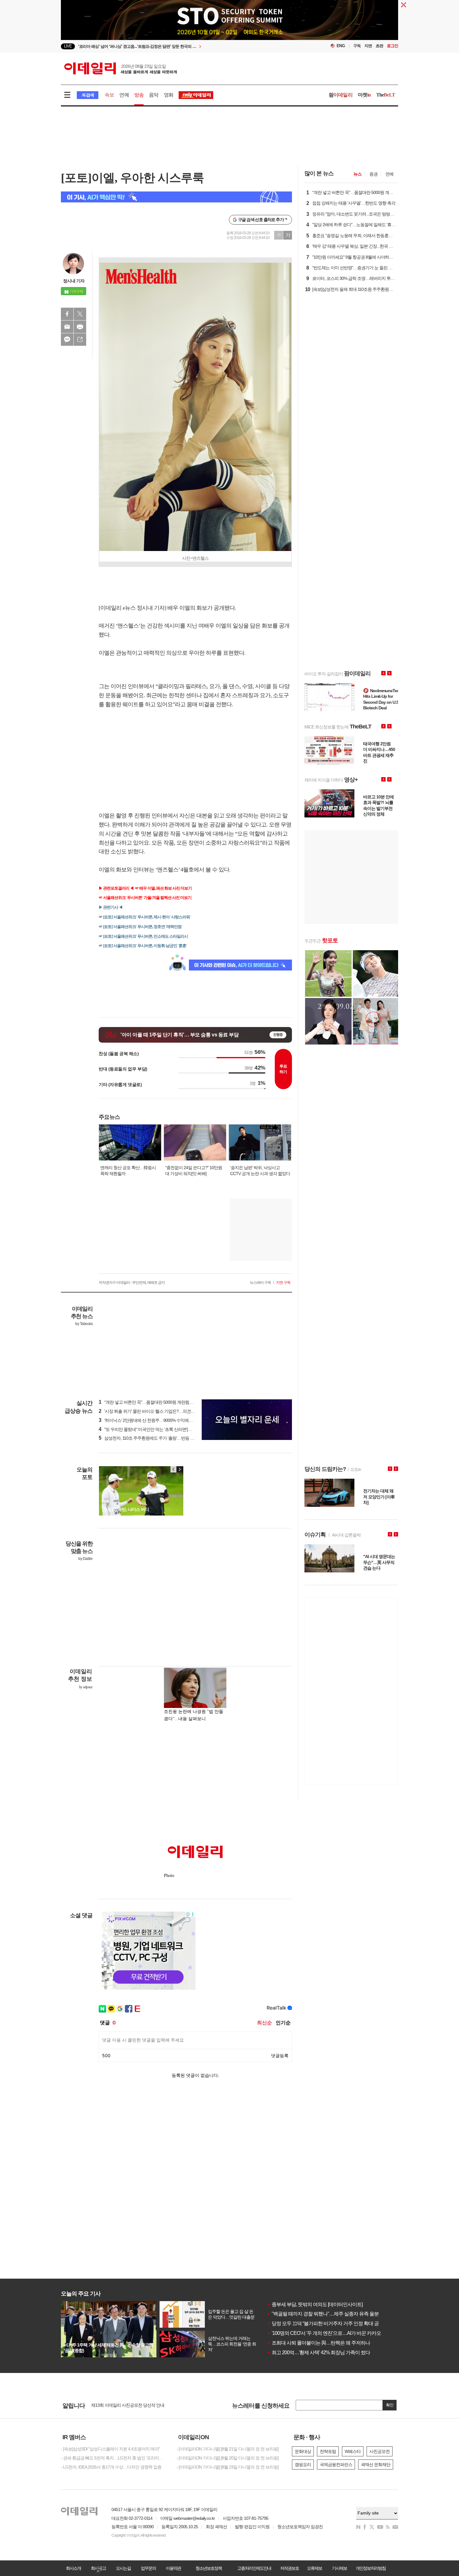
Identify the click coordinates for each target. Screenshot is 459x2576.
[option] (179, 46)
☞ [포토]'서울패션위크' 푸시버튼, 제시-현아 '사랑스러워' (145, 917)
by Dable (85, 1559)
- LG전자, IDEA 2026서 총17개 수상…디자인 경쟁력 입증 (111, 2467)
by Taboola (84, 1324)
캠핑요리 (303, 2464)
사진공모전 (380, 2451)
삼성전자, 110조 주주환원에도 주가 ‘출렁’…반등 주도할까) (153, 1438)
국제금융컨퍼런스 (336, 2464)
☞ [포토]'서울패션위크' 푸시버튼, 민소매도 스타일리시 (143, 936)
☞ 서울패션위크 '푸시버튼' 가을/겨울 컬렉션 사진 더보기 (145, 898)
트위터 (80, 314)
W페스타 (353, 2451)
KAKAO (67, 340)
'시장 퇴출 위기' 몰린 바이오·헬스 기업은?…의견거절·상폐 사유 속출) (163, 1411)
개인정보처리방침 (371, 2568)
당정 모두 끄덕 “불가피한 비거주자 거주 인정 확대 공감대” (328, 2323)
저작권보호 (289, 2568)
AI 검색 (88, 95)
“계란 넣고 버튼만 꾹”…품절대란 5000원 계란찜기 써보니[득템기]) (160, 1402)
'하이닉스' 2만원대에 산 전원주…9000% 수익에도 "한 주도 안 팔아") (162, 1420)
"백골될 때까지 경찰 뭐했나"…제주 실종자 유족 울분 (323, 2314)
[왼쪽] (174, 1469)
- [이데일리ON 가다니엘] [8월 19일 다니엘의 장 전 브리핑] (227, 2467)
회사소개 (73, 2568)
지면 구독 (283, 1283)
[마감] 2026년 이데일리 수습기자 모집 (125, 2405)
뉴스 (358, 174)
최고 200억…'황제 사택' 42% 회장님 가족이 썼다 (318, 2353)
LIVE (68, 46)
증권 (373, 174)
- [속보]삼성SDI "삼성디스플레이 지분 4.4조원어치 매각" (110, 2449)
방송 (139, 95)
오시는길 (123, 2568)
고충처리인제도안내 (254, 2568)
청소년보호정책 (209, 2568)
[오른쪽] (180, 1469)
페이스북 (67, 314)
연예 (124, 95)
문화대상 (303, 2451)
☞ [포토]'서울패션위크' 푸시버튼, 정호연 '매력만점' (141, 927)
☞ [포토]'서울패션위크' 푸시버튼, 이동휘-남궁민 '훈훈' (143, 946)
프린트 (80, 327)
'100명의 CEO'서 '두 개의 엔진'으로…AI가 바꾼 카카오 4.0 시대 (333, 2333)
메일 (67, 327)
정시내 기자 (74, 281)
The (386, 95)
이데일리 (121, 68)
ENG (341, 46)
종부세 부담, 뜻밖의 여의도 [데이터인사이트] (315, 2304)
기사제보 (339, 2568)
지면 (368, 46)
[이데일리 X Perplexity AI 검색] (176, 197)
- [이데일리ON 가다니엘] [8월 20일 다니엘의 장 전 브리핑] (227, 2458)
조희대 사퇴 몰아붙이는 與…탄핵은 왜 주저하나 (318, 2343)
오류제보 (314, 2568)
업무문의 (148, 2568)
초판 (379, 46)
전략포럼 (328, 2451)
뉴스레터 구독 (260, 1283)
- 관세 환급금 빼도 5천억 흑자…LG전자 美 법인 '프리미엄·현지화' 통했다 (114, 2458)
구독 (357, 46)
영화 (169, 95)
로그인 (392, 46)
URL (80, 340)
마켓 (364, 95)
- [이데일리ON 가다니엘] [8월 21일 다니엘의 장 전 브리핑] (227, 2449)
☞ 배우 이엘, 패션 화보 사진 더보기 (163, 888)
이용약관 (173, 2568)
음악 (154, 95)
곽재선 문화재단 (376, 2464)
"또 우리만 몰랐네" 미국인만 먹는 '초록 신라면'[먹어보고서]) (154, 1429)
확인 (390, 2405)
